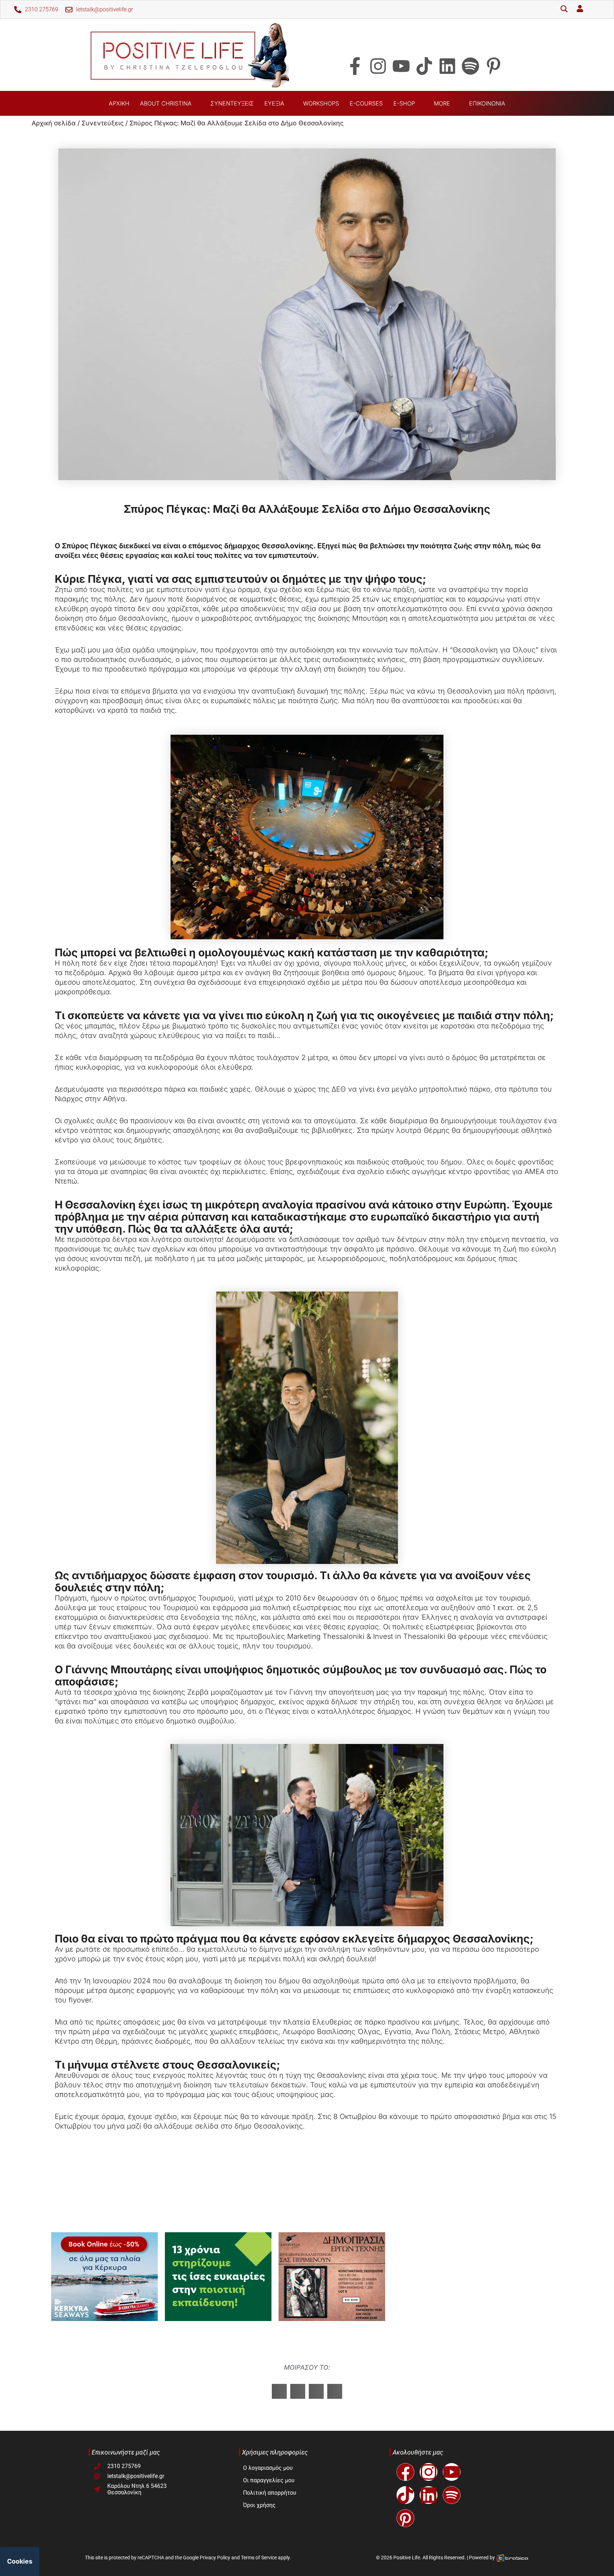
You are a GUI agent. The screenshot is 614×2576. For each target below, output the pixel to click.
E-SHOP (404, 103)
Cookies (20, 2561)
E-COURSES (366, 103)
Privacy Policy (215, 2558)
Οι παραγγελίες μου (269, 2480)
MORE (442, 103)
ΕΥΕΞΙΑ (274, 103)
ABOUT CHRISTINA (166, 103)
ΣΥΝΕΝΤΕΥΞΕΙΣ (232, 103)
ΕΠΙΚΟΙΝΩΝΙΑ (487, 103)
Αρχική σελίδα (54, 123)
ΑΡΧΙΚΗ (119, 103)
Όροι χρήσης (259, 2505)
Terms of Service (259, 2558)
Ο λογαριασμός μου (268, 2468)
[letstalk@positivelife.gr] (69, 10)
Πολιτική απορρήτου (270, 2493)
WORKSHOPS (321, 103)
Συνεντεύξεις (103, 123)
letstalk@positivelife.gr (104, 9)
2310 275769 (42, 9)
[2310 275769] (18, 10)
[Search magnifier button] (564, 10)
